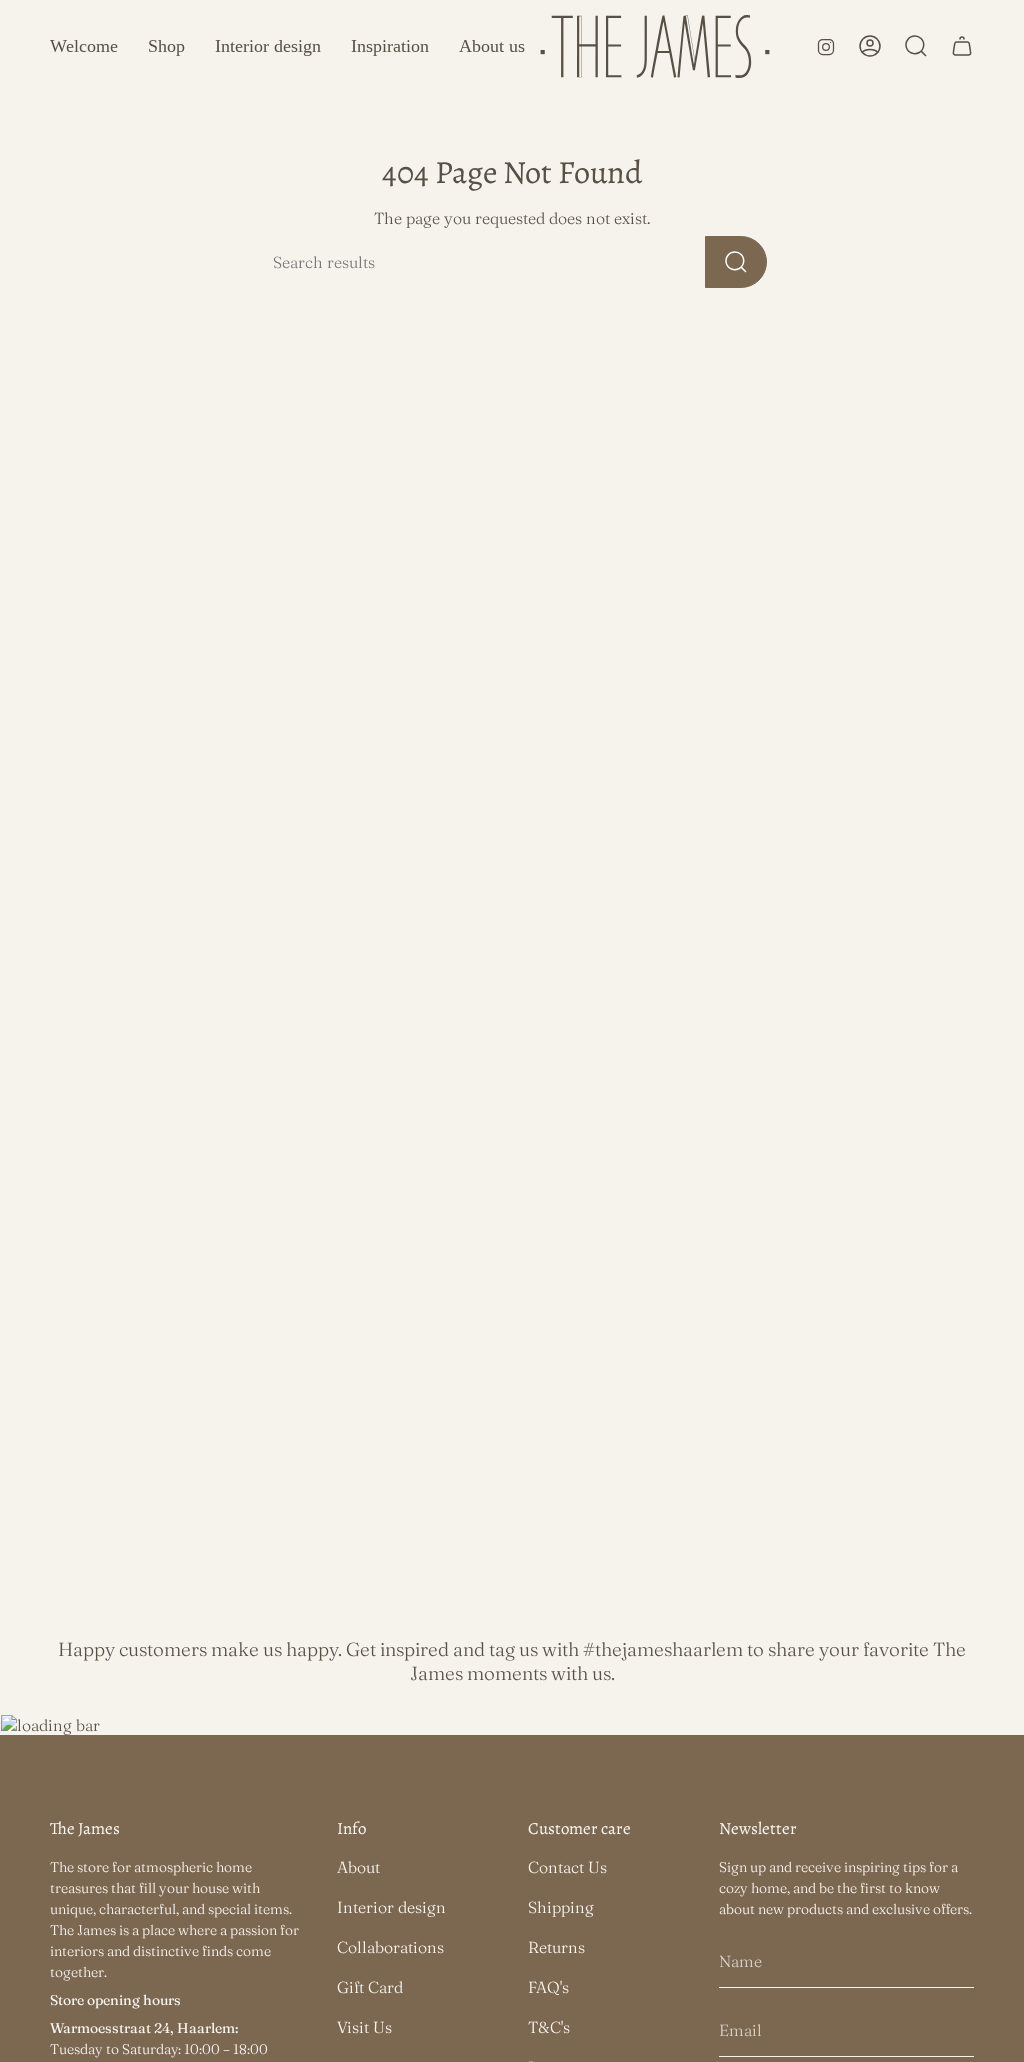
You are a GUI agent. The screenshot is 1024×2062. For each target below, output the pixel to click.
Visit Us (364, 2027)
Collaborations (390, 1947)
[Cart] (962, 46)
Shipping (561, 1907)
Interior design (391, 1907)
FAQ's (548, 1987)
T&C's (549, 2027)
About (358, 1867)
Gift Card (370, 1987)
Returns (556, 1947)
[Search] (736, 262)
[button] (166, 46)
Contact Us (567, 1867)
